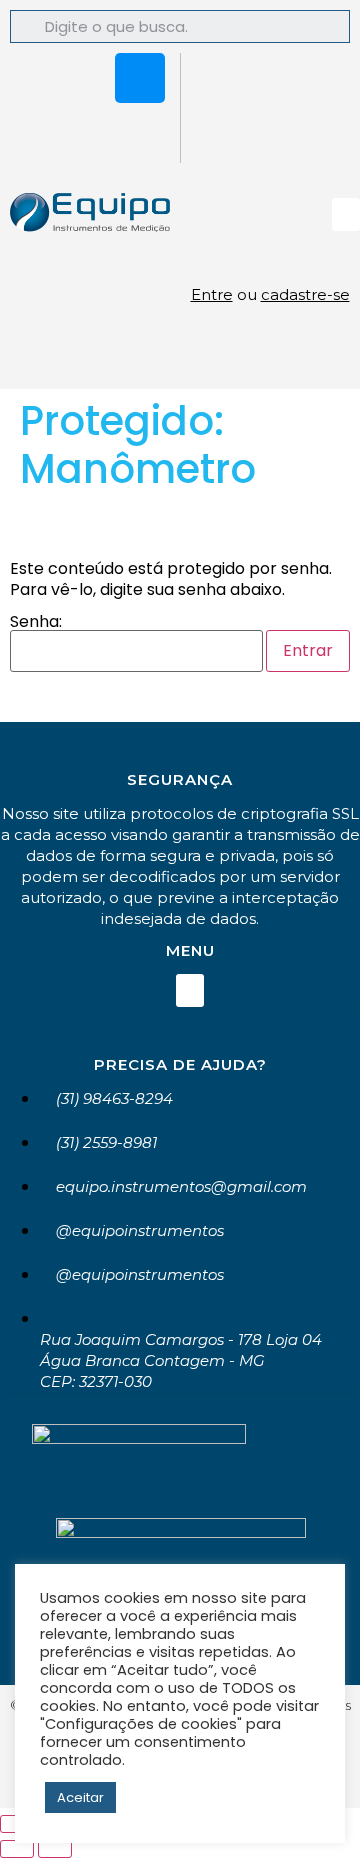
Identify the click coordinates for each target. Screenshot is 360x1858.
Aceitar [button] (80, 1797)
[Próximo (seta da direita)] (55, 1849)
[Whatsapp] (81, 78)
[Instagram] (140, 78)
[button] (346, 214)
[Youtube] (140, 133)
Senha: (36, 623)
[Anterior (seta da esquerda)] (17, 1849)
